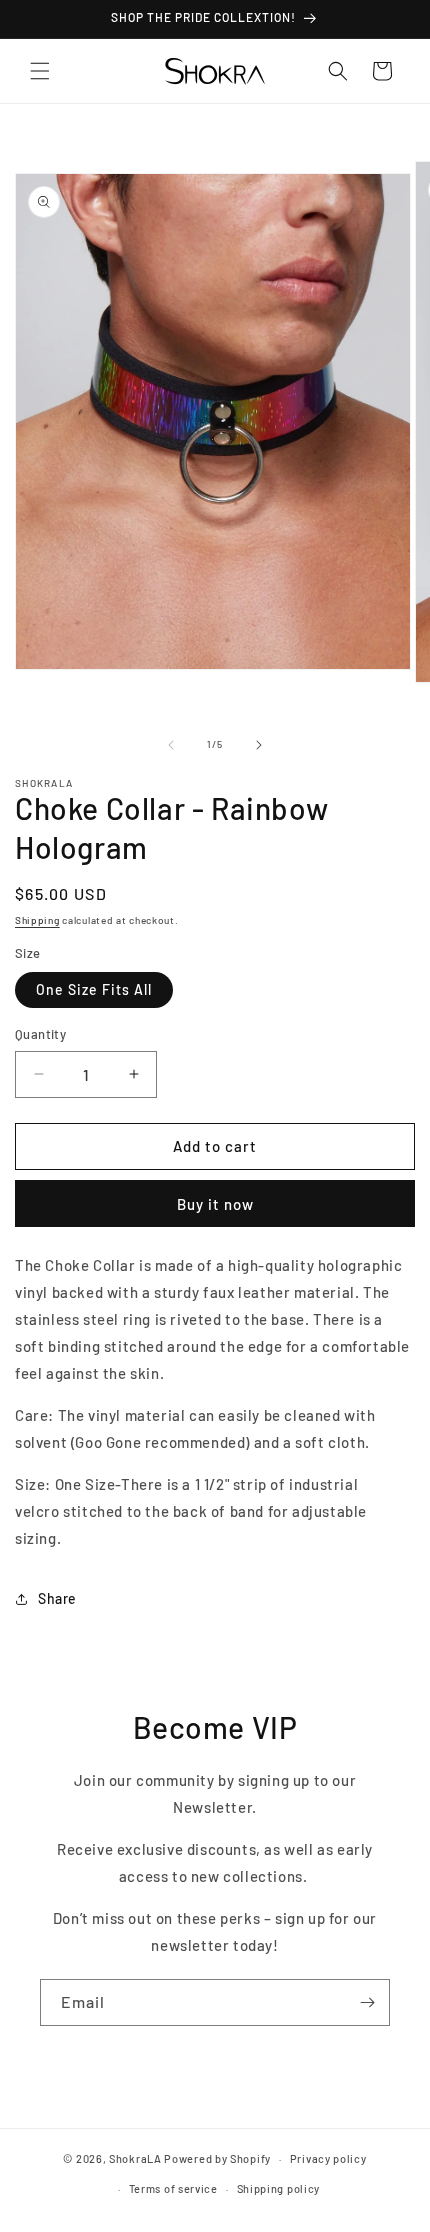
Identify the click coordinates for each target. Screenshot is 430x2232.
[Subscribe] (367, 2002)
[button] (40, 71)
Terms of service (173, 2188)
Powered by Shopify (217, 2158)
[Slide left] (171, 745)
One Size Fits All (94, 989)
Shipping (37, 920)
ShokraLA (135, 2158)
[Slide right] (259, 745)
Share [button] (57, 1598)
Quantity (40, 1034)
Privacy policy (328, 2158)
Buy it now (215, 1204)
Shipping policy (279, 2188)
